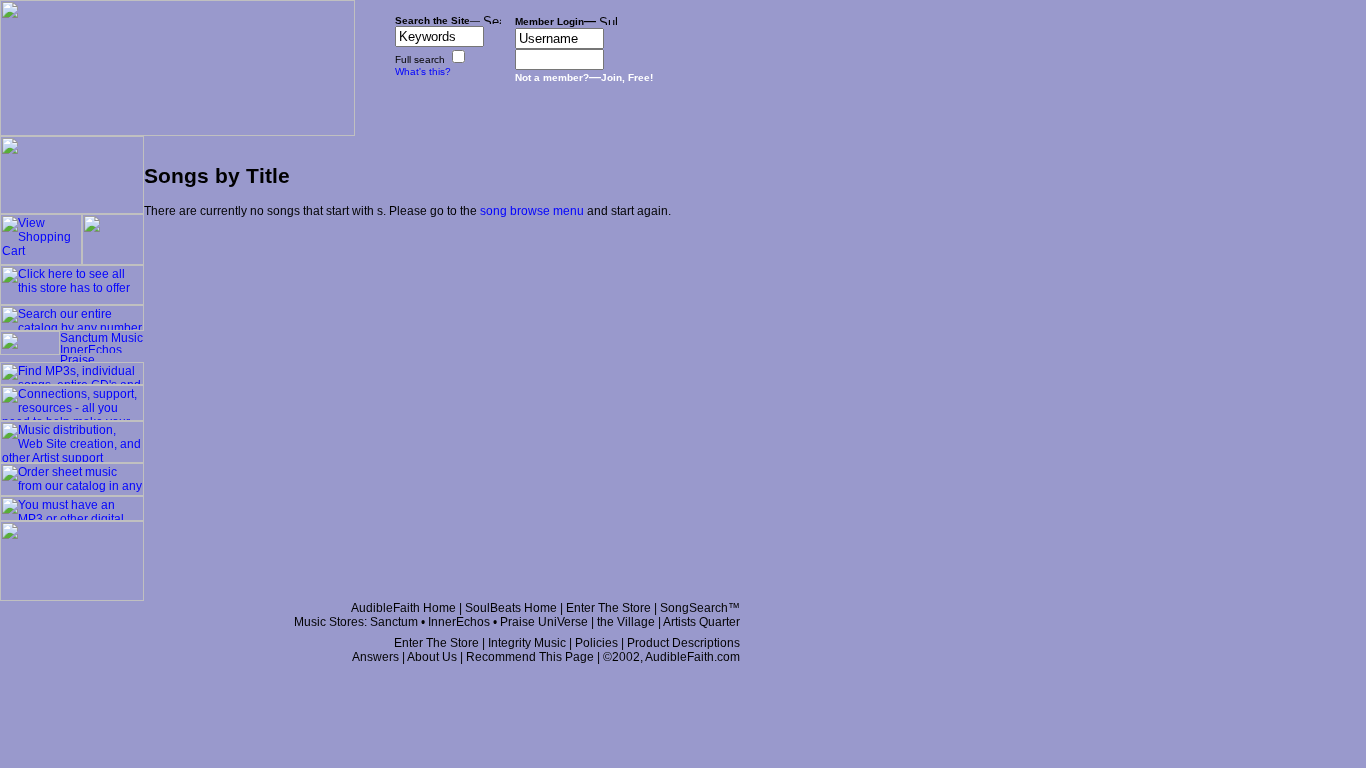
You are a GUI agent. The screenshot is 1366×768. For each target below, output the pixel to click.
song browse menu (532, 211)
